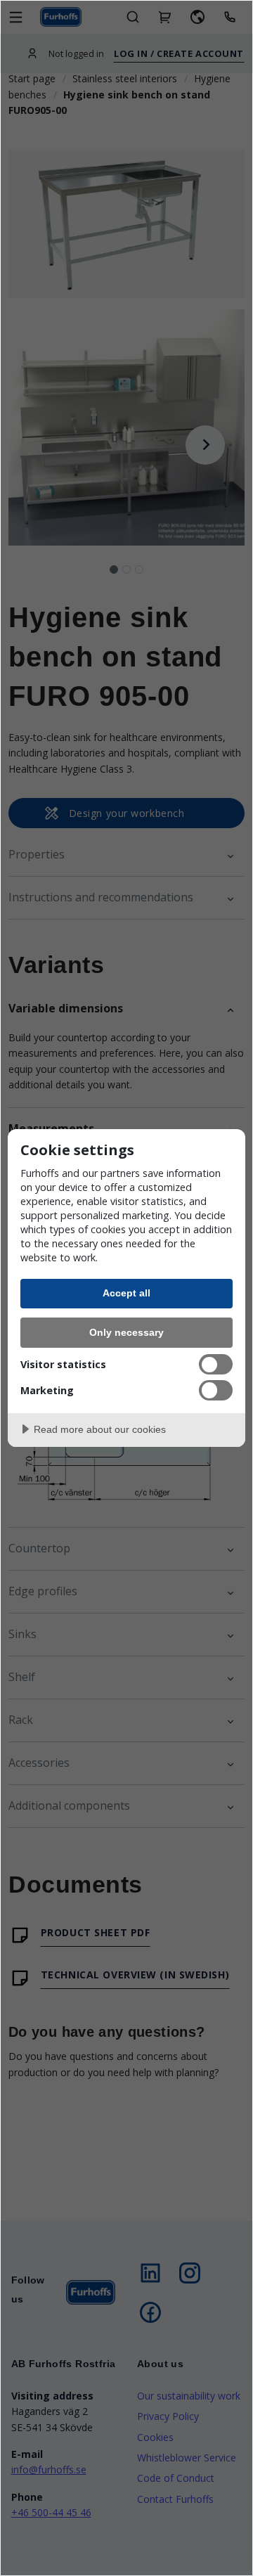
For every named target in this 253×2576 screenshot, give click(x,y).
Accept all (126, 1293)
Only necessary (126, 1332)
